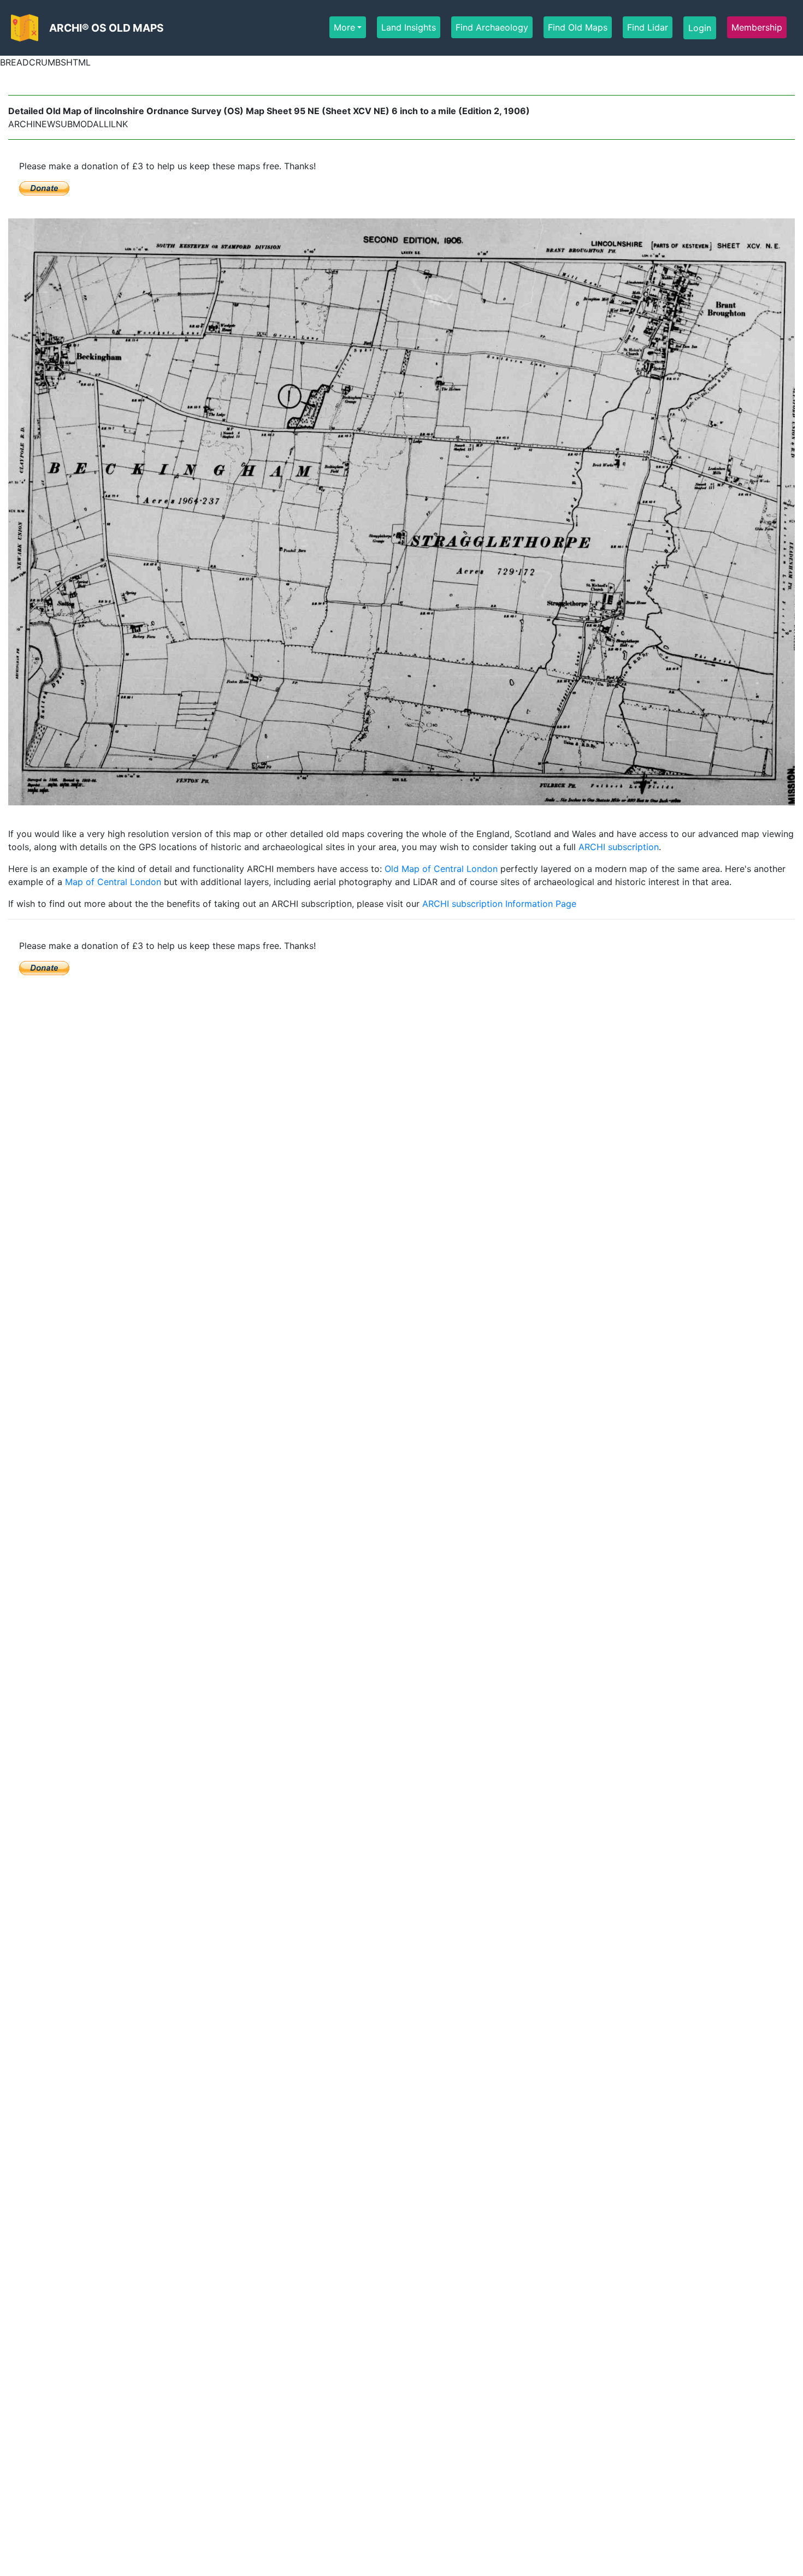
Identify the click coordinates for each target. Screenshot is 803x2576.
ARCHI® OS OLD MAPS (107, 28)
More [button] (344, 27)
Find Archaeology (492, 27)
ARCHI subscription (619, 847)
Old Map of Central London (441, 869)
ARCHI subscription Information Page (499, 904)
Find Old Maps (578, 27)
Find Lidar (648, 27)
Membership (757, 27)
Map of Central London (113, 882)
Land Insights (409, 27)
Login (700, 28)
